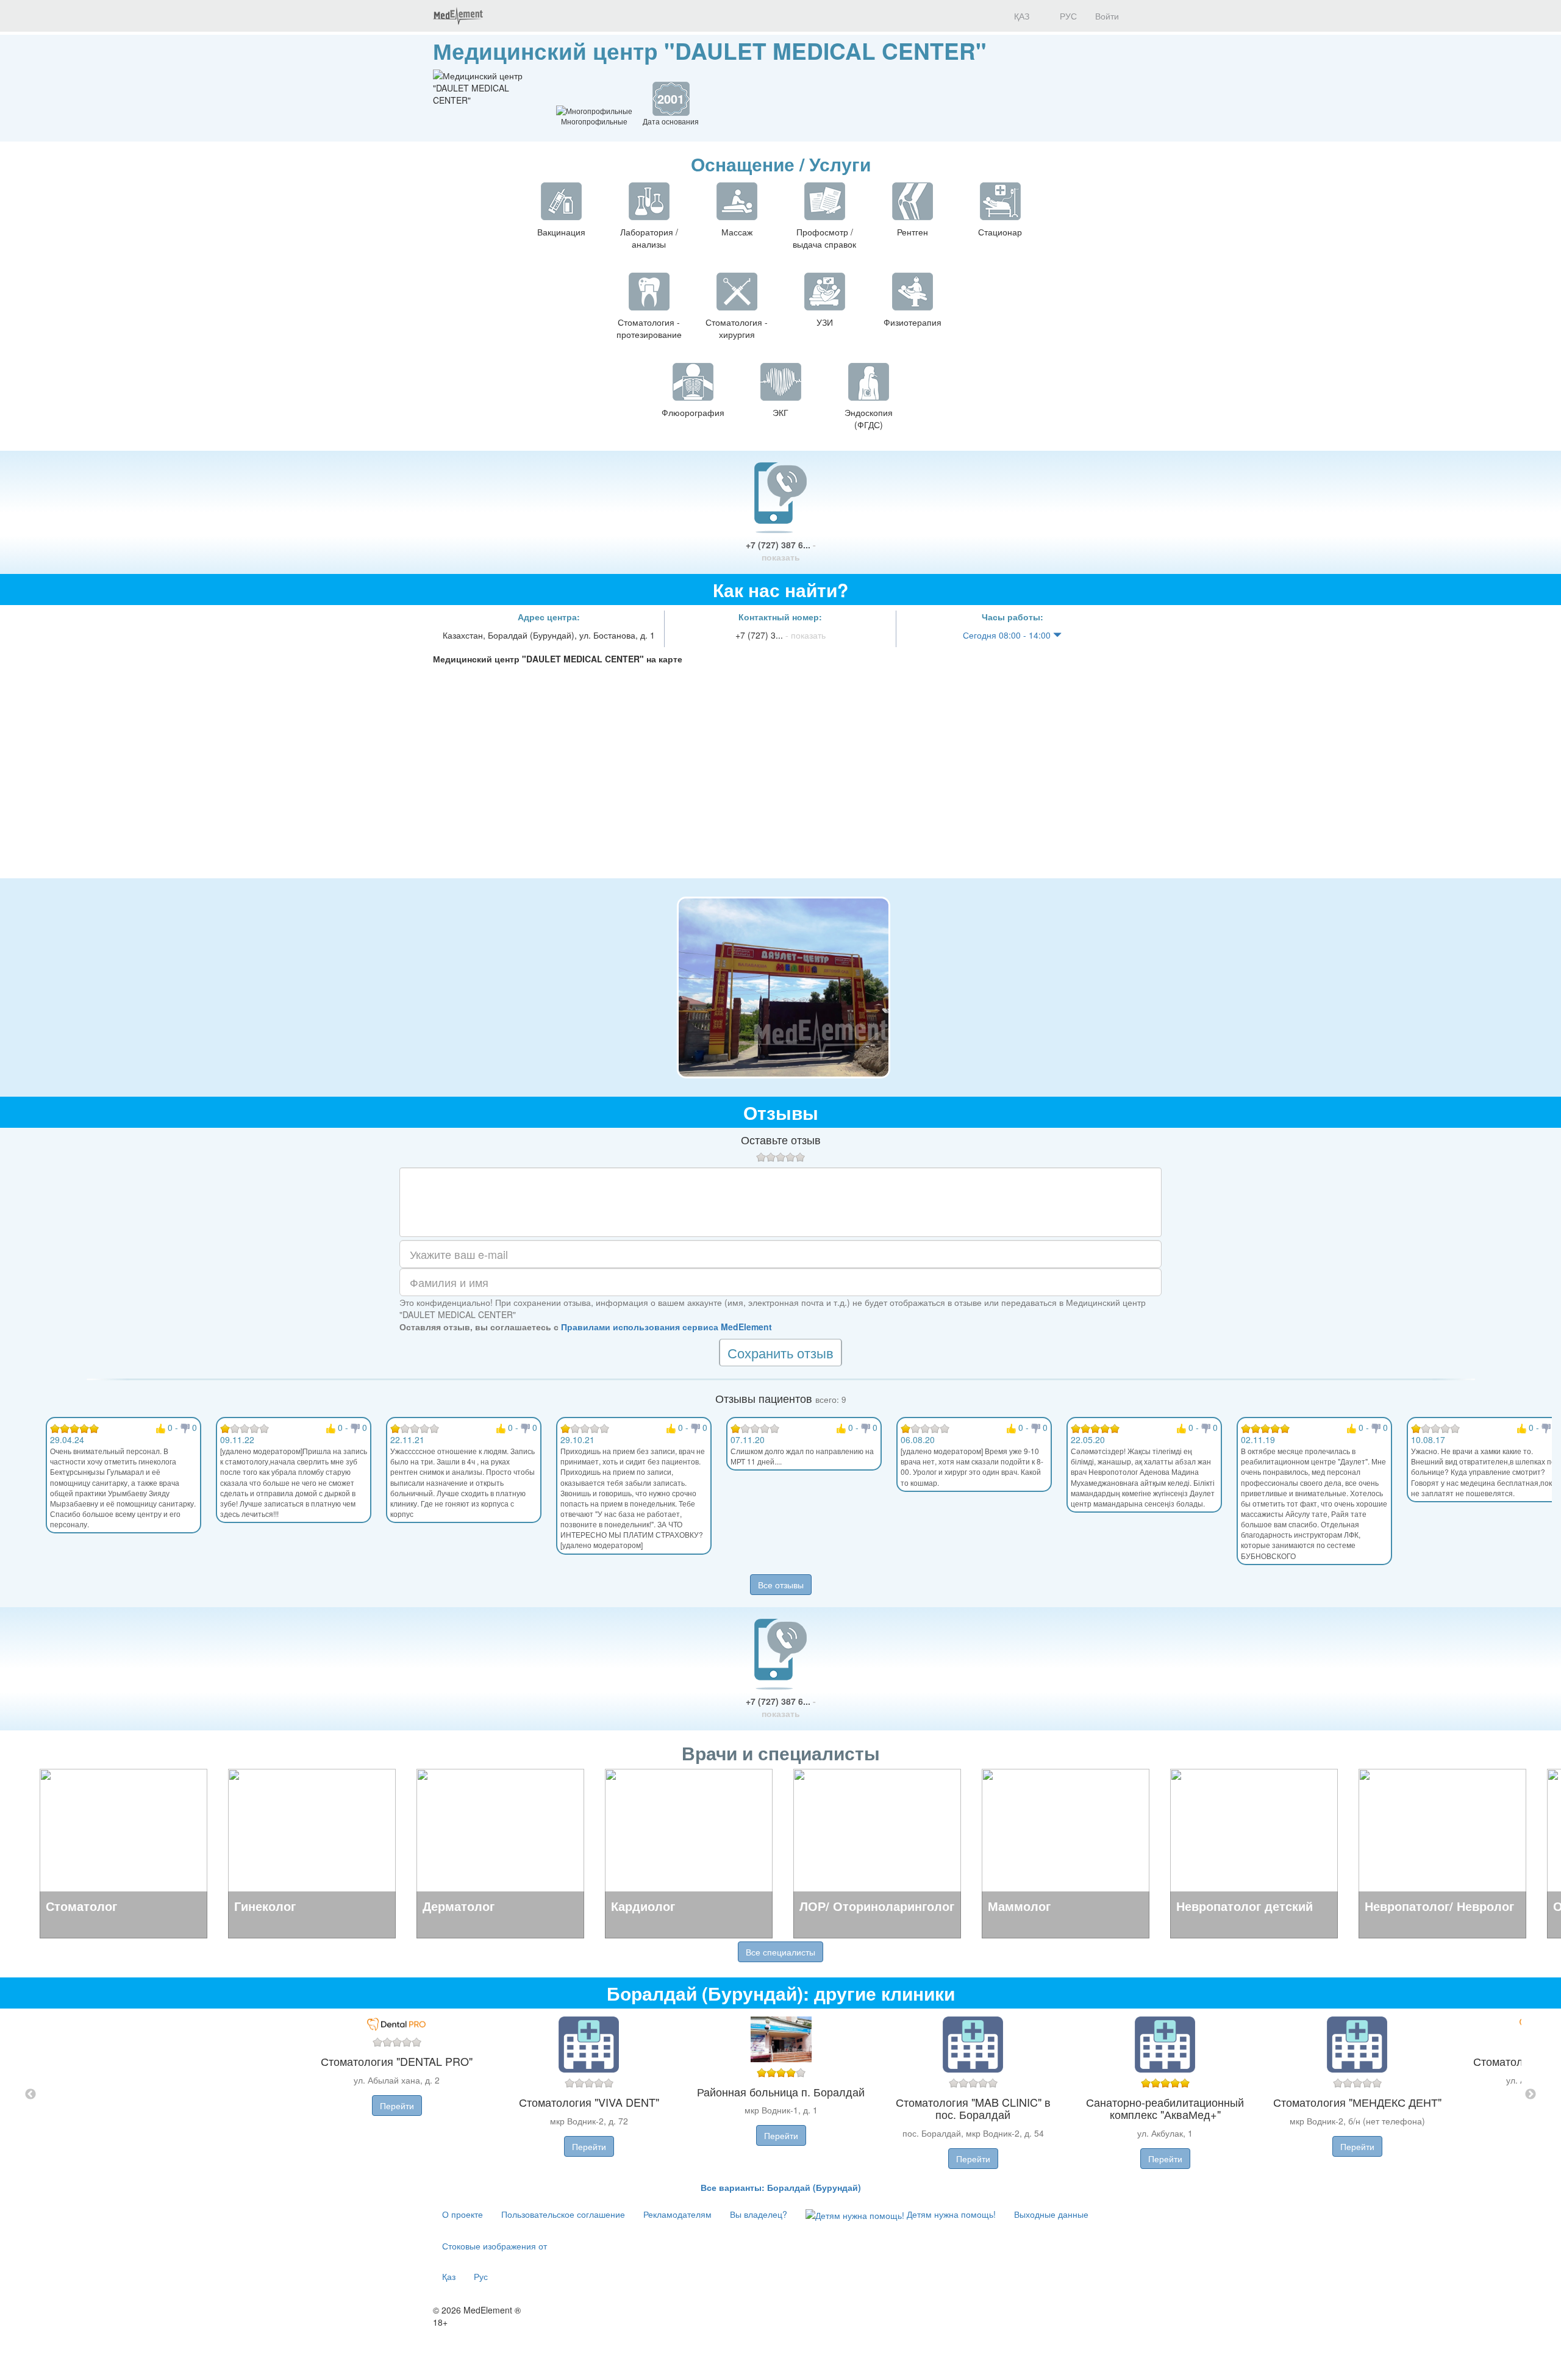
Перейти (397, 2106)
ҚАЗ (1020, 16)
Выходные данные (1051, 2214)
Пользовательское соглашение (563, 2214)
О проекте (463, 2214)
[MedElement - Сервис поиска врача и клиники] (458, 16)
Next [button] (1531, 2095)
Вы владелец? (759, 2214)
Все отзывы (781, 1585)
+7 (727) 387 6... (781, 551)
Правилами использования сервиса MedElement (666, 1327)
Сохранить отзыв (780, 1353)
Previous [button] (30, 2095)
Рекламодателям (677, 2214)
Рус (481, 2276)
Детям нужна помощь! (950, 2214)
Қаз (449, 2276)
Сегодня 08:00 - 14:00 (1008, 635)
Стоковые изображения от (495, 2246)
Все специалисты (780, 1952)
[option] (781, 2095)
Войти (1107, 16)
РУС (1067, 16)
